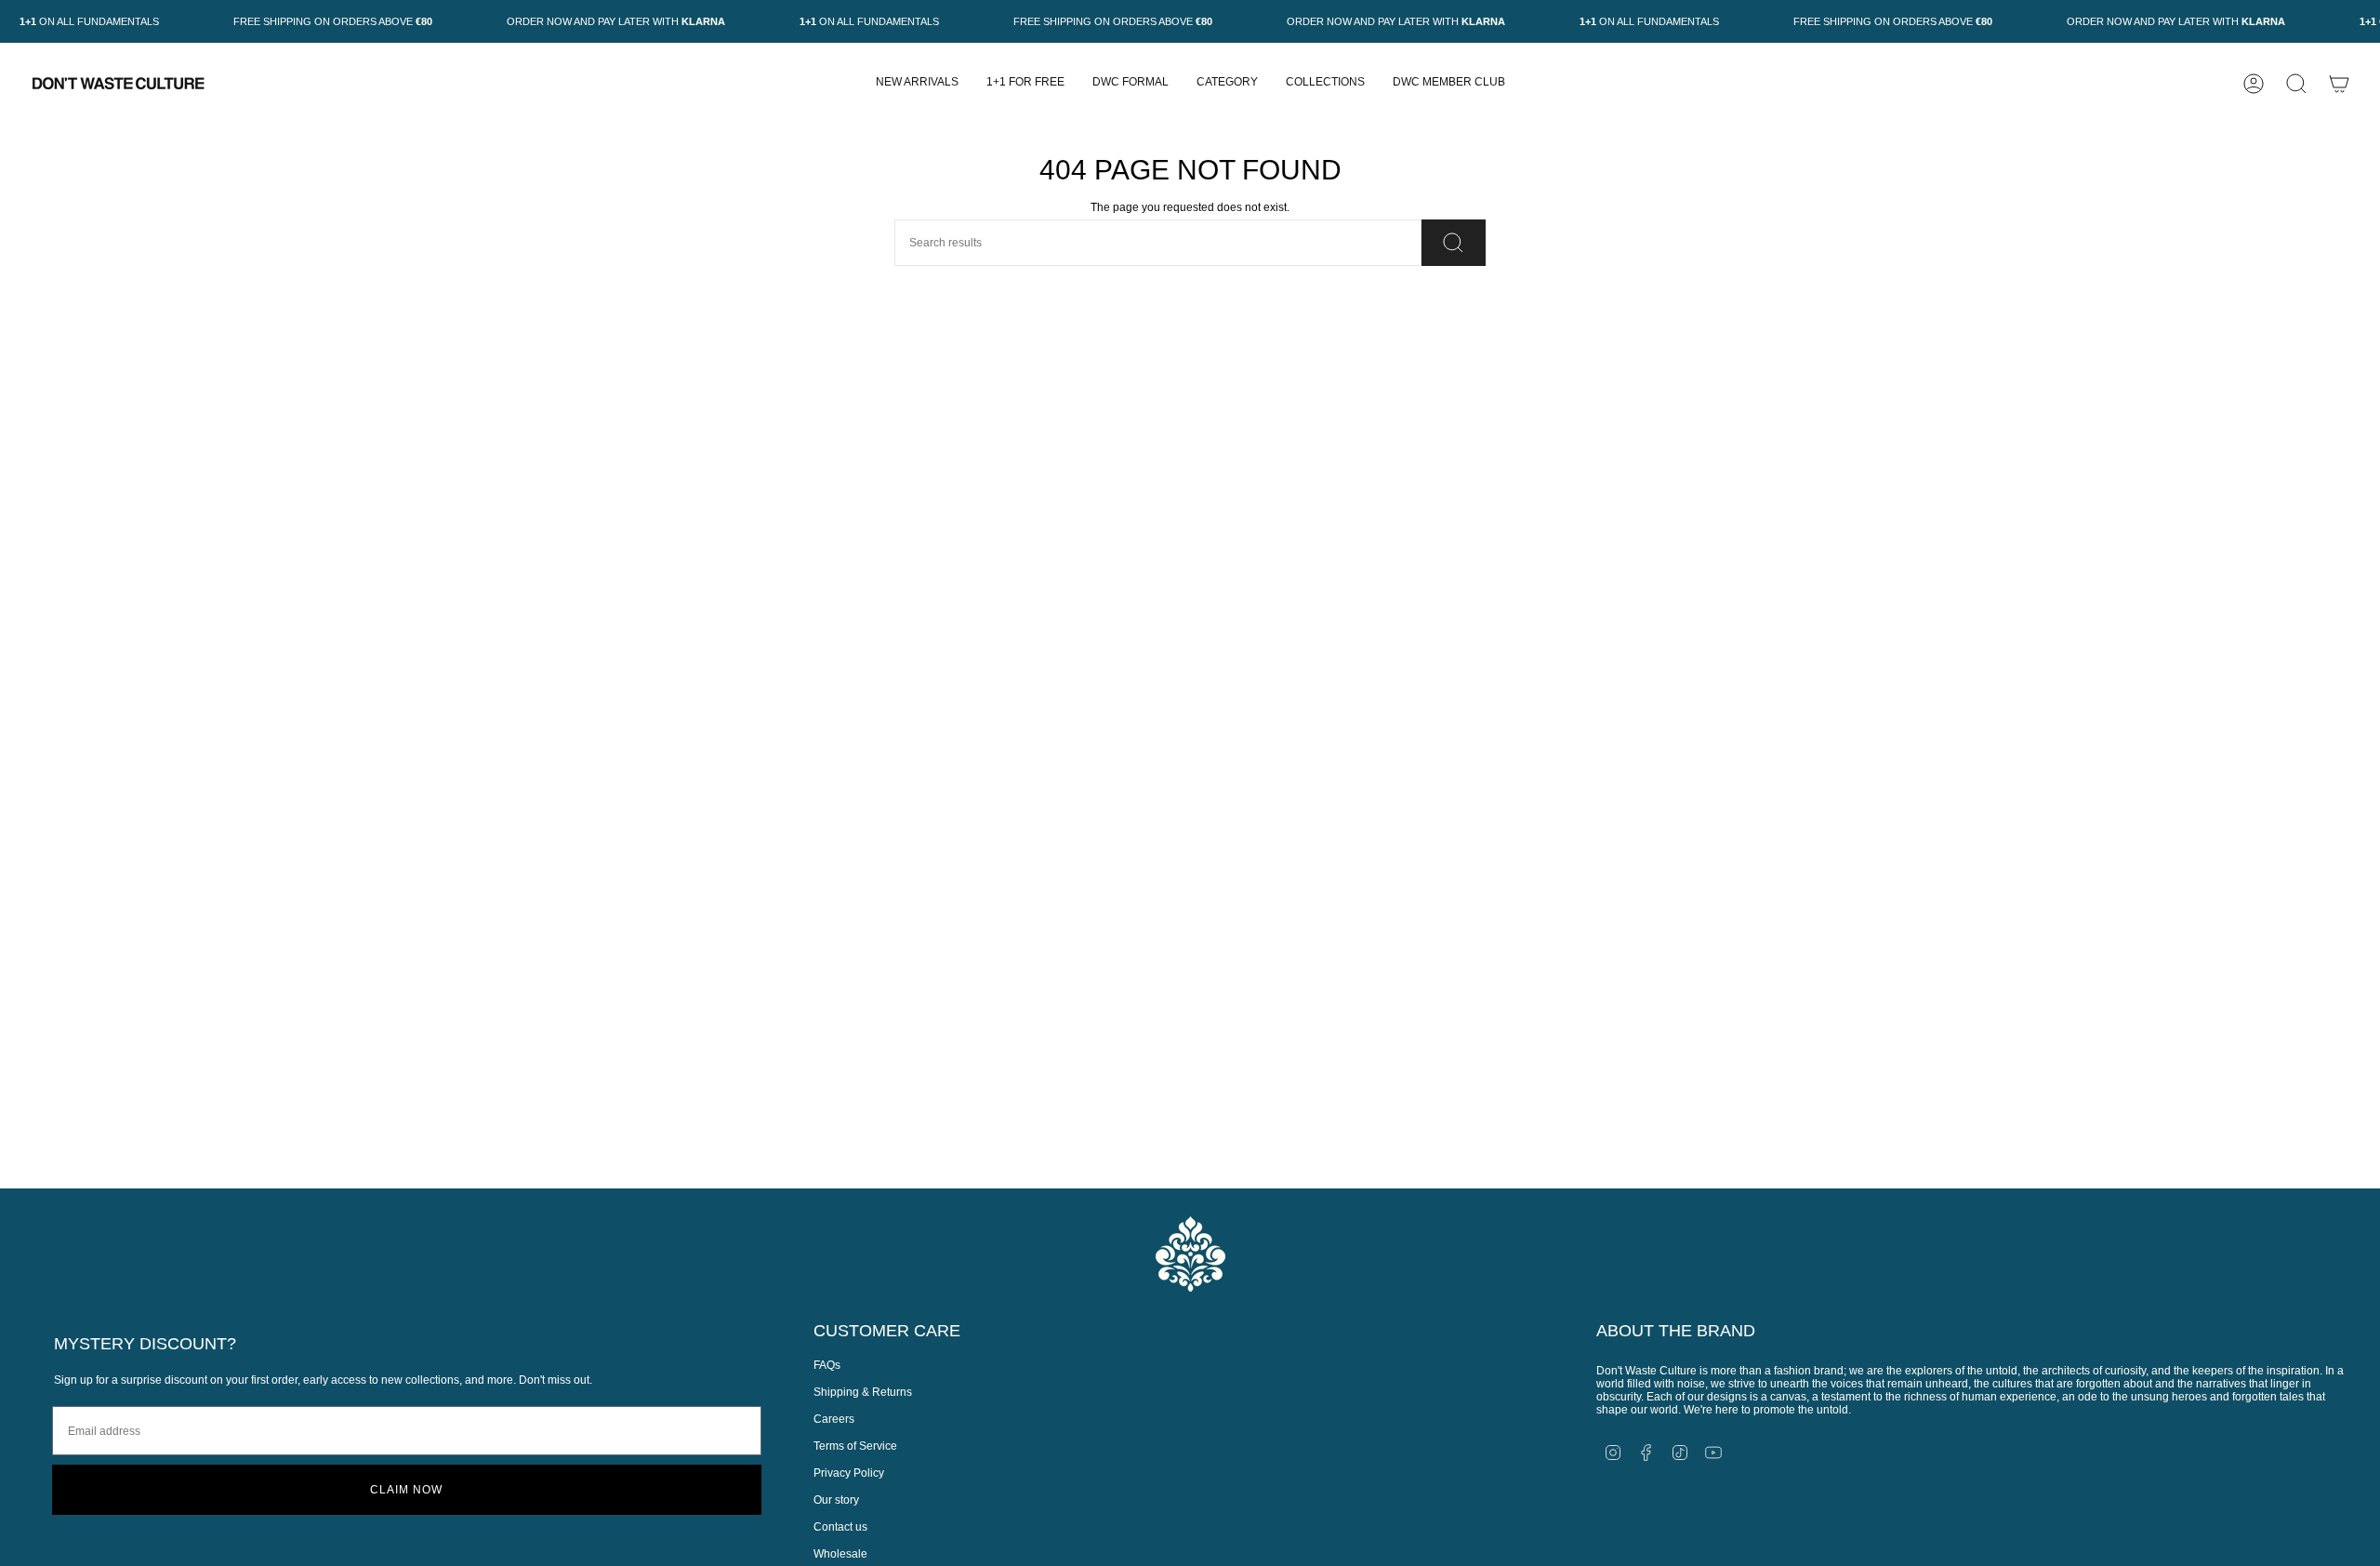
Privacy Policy (849, 1473)
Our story (836, 1500)
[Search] (1454, 243)
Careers (834, 1419)
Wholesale (840, 1554)
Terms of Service (855, 1446)
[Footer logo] (1190, 1254)
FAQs (827, 1365)
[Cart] (2339, 84)
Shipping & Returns (863, 1392)
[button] (1227, 83)
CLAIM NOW (406, 1490)
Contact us (840, 1527)
